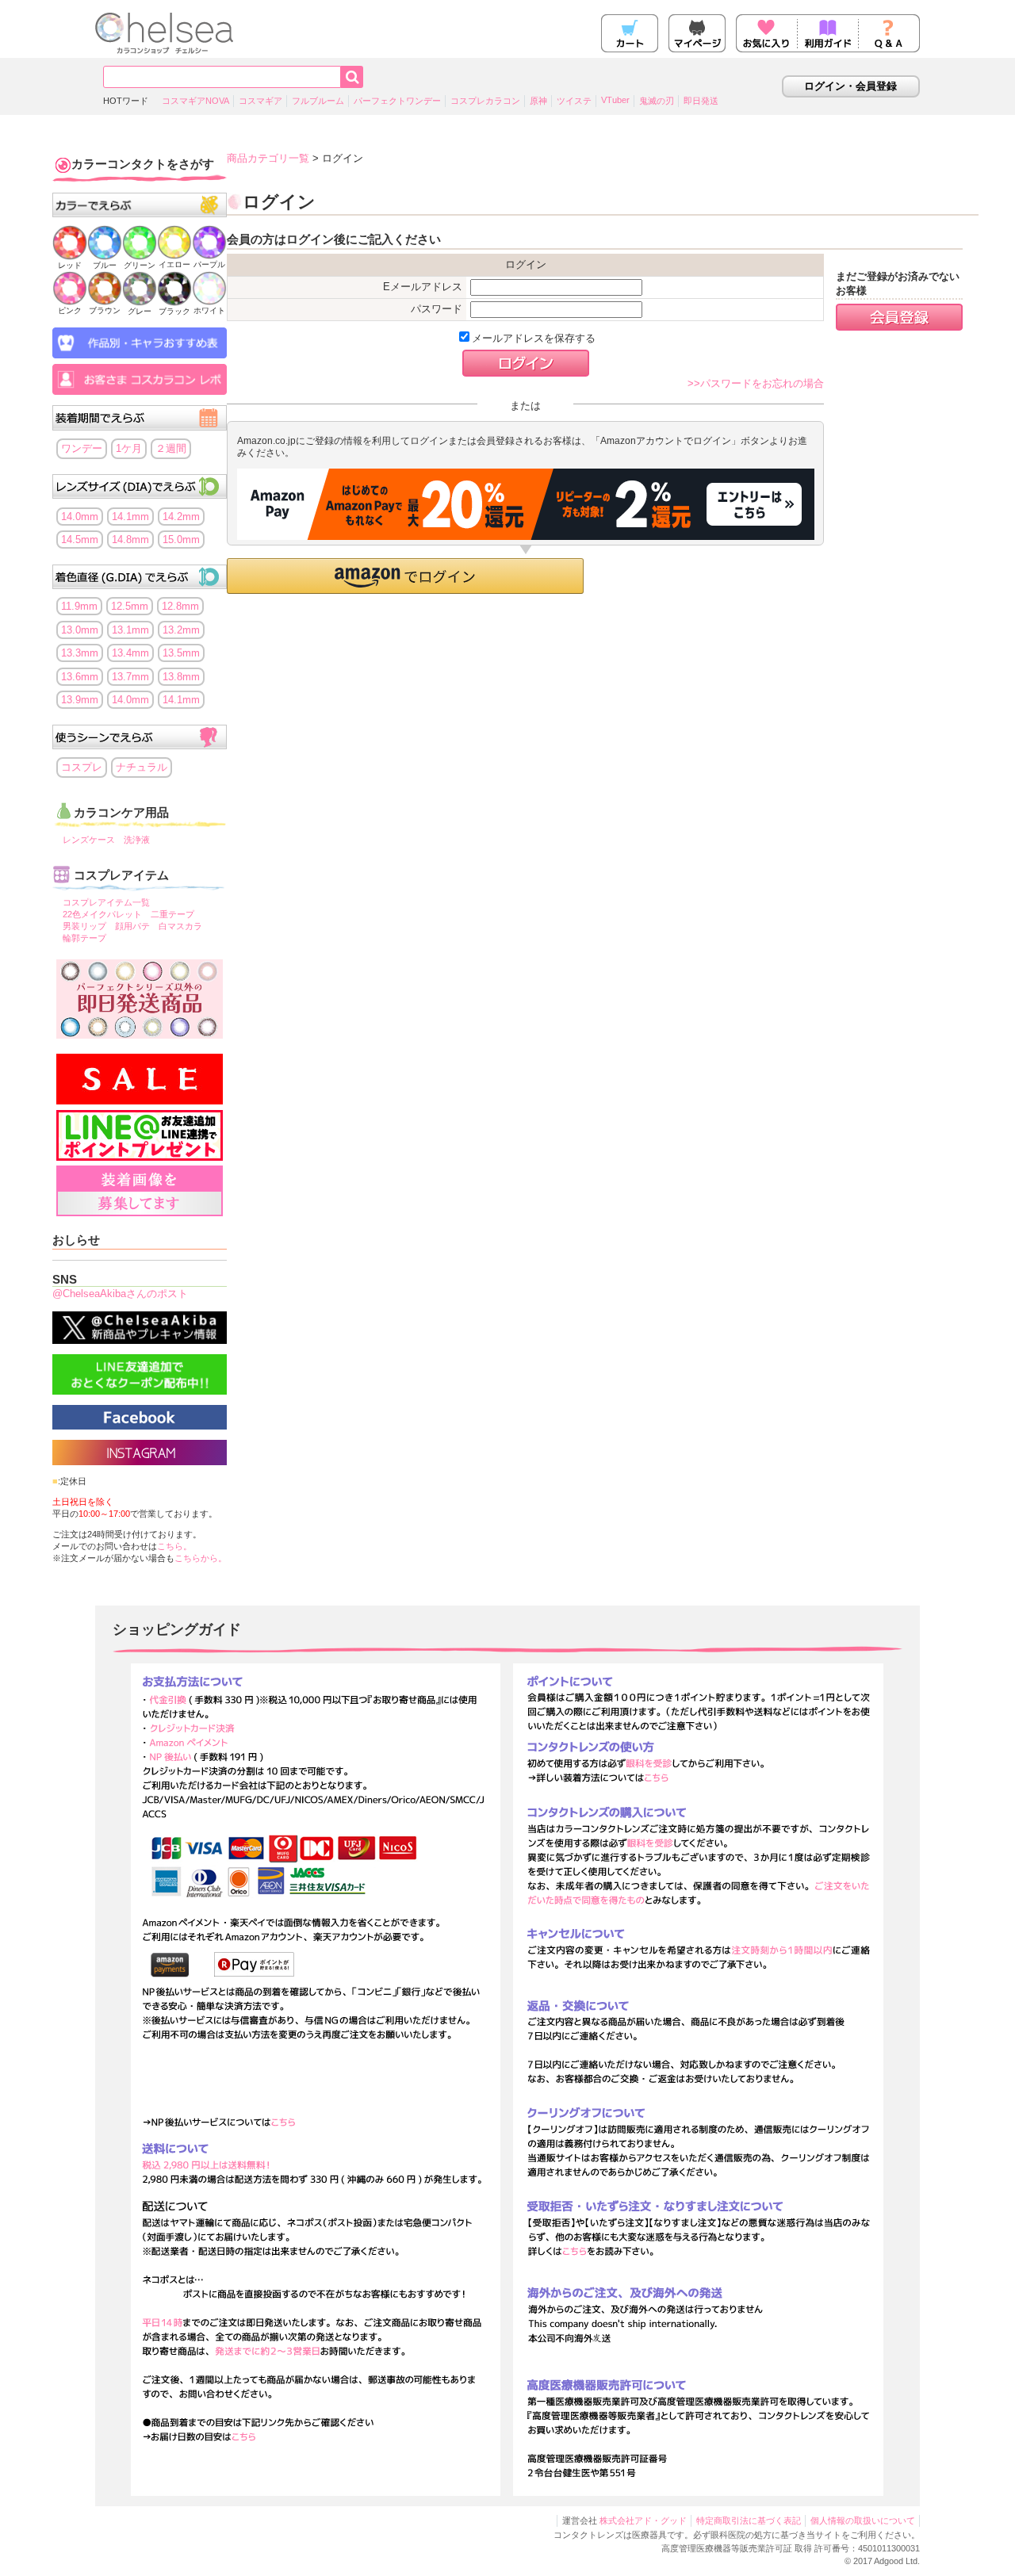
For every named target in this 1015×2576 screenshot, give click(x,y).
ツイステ (574, 101)
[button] (405, 576)
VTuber (615, 100)
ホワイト (209, 310)
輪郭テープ (84, 938)
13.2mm (181, 630)
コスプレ (82, 767)
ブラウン (105, 310)
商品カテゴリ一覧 (268, 158)
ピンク (70, 310)
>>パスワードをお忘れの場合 (756, 383)
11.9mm (79, 606)
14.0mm (80, 517)
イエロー (174, 264)
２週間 (171, 448)
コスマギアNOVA (195, 101)
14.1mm (130, 517)
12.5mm (130, 606)
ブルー (105, 265)
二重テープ (172, 914)
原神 (538, 101)
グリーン (140, 265)
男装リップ (84, 926)
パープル (209, 264)
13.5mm (181, 653)
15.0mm (181, 540)
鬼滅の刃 (657, 101)
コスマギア (260, 101)
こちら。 (174, 1546)
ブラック (174, 311)
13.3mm (80, 653)
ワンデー (82, 448)
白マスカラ (180, 926)
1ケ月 (129, 448)
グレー (140, 311)
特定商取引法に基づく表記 (749, 2520)
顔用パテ (132, 926)
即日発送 (701, 101)
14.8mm (130, 540)
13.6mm (80, 677)
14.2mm (181, 517)
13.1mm (130, 630)
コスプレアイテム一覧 (106, 902)
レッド (70, 265)
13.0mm (80, 630)
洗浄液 (137, 840)
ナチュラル (142, 767)
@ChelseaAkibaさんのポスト (120, 1294)
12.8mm (180, 606)
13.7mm (130, 677)
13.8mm (181, 677)
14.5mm (80, 540)
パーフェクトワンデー (397, 101)
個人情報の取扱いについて (863, 2520)
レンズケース (89, 840)
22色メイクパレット (102, 914)
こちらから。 (201, 1558)
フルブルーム (318, 101)
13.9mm (80, 700)
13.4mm (130, 653)
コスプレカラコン (485, 101)
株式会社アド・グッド (643, 2520)
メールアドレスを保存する (534, 338)
